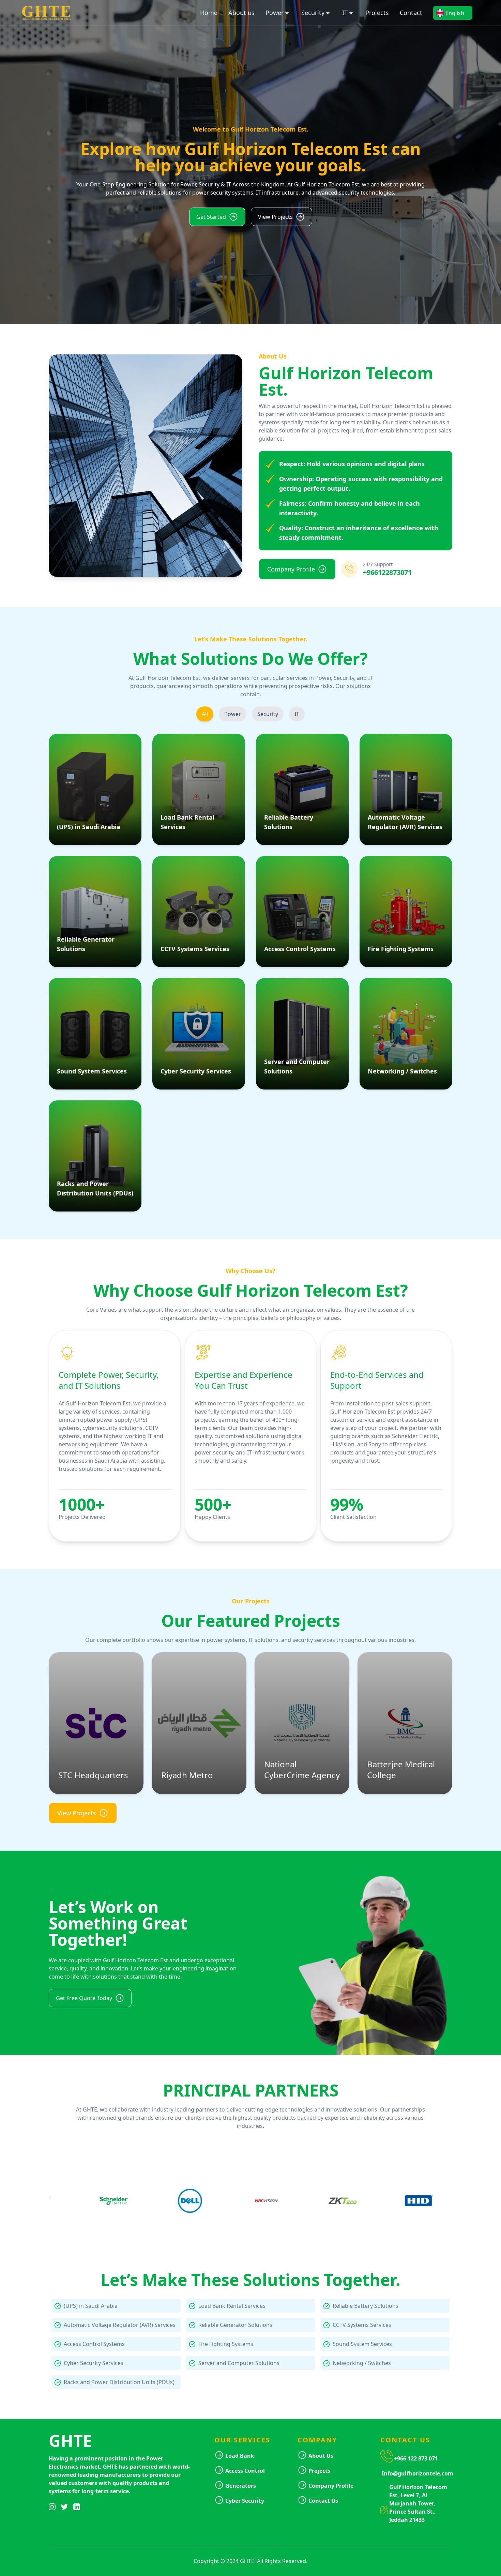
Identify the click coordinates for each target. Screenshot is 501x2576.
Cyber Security (245, 2501)
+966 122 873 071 (416, 2458)
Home (209, 13)
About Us (321, 2456)
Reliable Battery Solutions (366, 2306)
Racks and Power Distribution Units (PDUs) (119, 2382)
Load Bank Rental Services (232, 2306)
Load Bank (240, 2456)
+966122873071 (387, 572)
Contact (411, 13)
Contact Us (323, 2501)
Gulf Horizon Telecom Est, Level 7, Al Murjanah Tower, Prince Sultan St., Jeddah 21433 (418, 2503)
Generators (241, 2486)
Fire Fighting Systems (226, 2344)
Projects (377, 13)
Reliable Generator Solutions (235, 2325)
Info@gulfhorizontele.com (417, 2473)
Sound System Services (362, 2344)
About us (241, 13)
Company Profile (331, 2486)
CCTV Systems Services (362, 2325)
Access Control (245, 2471)
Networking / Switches (362, 2363)
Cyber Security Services (94, 2363)
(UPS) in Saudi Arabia (91, 2306)
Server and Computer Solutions (239, 2363)
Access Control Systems (94, 2344)
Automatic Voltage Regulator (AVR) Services (120, 2325)
